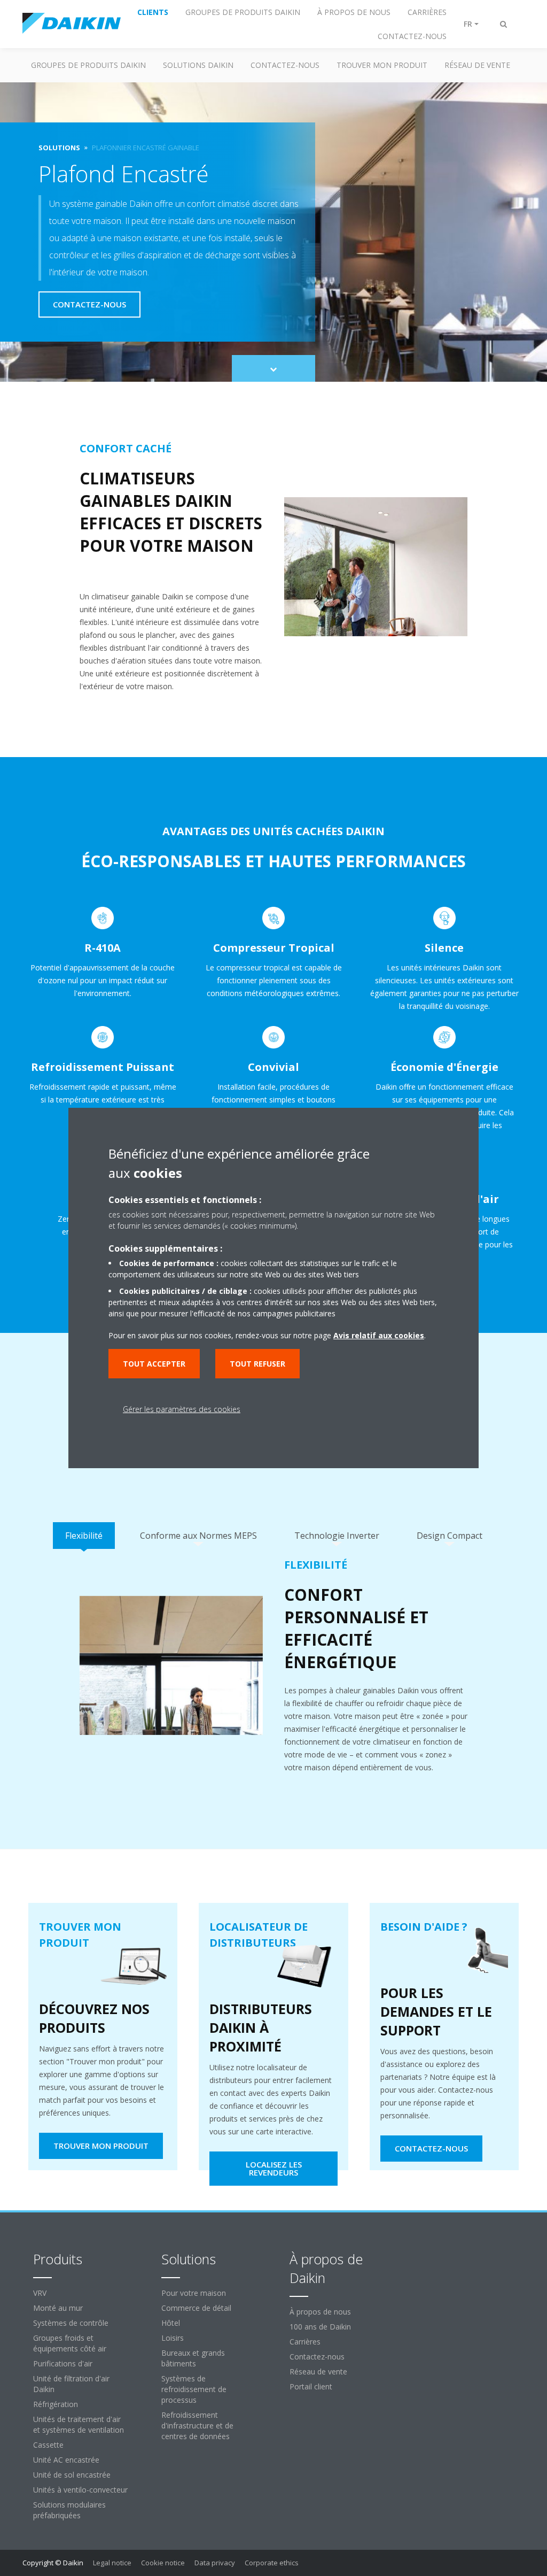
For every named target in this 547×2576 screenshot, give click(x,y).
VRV (40, 2293)
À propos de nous (320, 2312)
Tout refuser (257, 1364)
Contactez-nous (317, 2357)
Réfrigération (56, 2404)
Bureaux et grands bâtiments (193, 2358)
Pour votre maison (194, 2293)
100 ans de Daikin (320, 2327)
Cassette (48, 2445)
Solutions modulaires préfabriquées (69, 2510)
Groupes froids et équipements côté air (70, 2343)
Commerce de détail (196, 2308)
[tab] (84, 1536)
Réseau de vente (318, 2371)
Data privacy (215, 2563)
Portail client (311, 2386)
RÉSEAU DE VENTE (477, 65)
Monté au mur (58, 2308)
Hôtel (171, 2323)
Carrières (305, 2342)
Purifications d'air (63, 2363)
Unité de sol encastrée (72, 2475)
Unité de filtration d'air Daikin (71, 2384)
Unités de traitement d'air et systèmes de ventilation (79, 2424)
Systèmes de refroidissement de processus (194, 2389)
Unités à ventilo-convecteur (80, 2490)
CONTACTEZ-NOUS (285, 65)
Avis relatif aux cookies (379, 1335)
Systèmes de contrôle (71, 2323)
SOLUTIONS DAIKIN (198, 65)
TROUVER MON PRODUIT (382, 65)
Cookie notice (163, 2563)
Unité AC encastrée (66, 2460)
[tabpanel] (273, 1673)
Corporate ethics (272, 2563)
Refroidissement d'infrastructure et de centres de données (197, 2425)
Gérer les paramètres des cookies (182, 1409)
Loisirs (173, 2338)
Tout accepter (154, 1364)
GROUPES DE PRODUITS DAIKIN (88, 65)
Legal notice (112, 2563)
